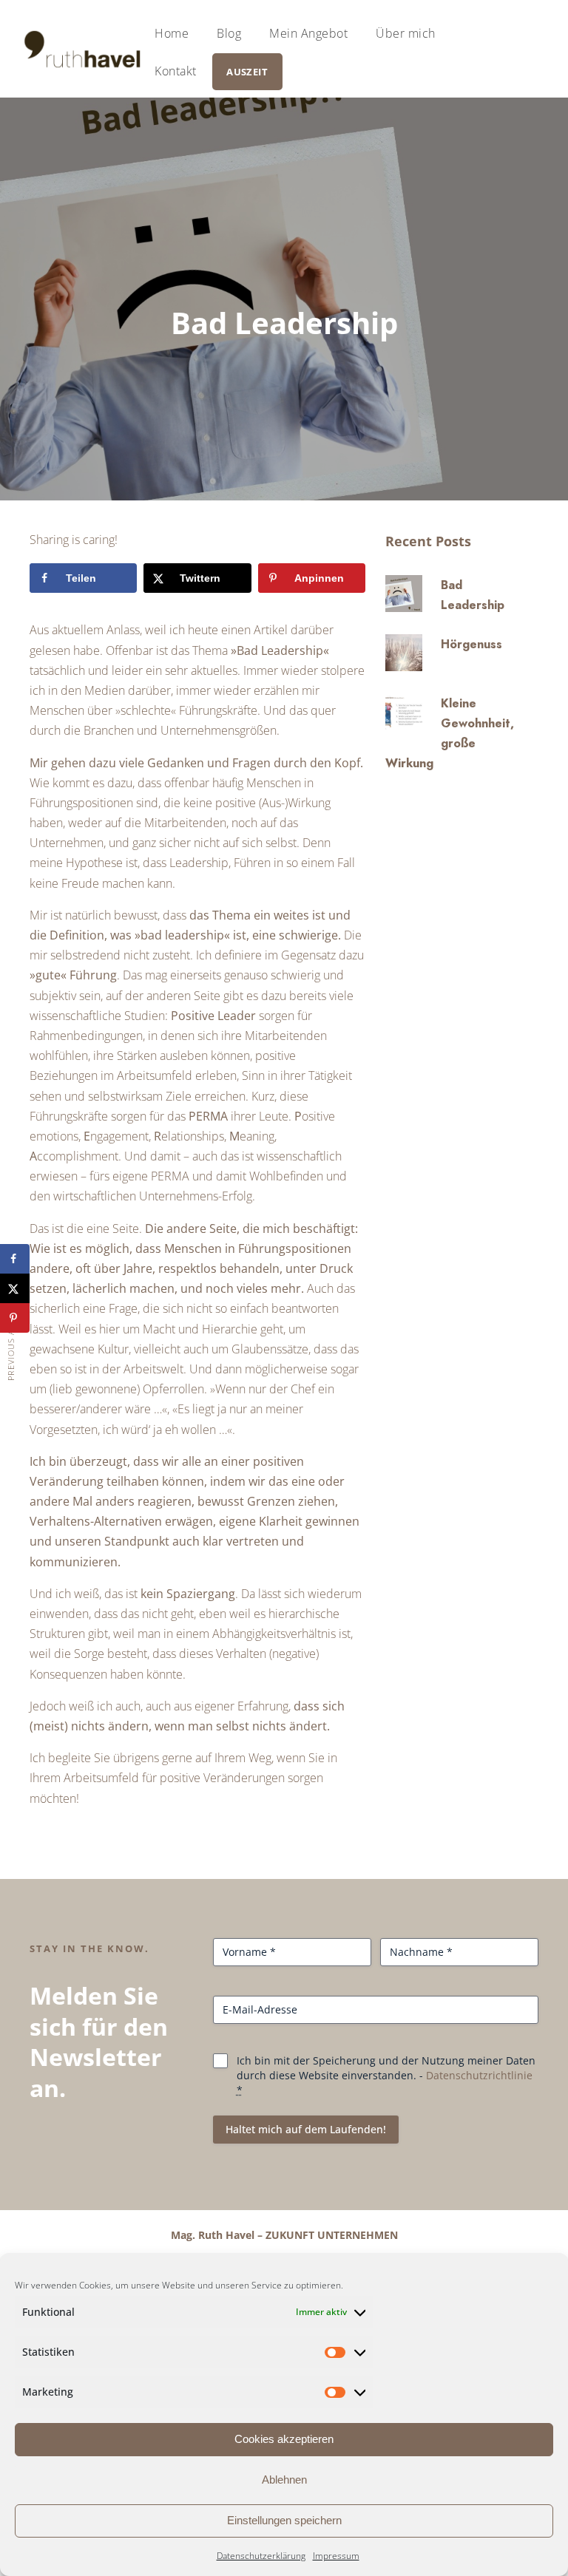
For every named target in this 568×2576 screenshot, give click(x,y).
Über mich (406, 33)
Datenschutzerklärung (261, 2556)
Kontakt (176, 71)
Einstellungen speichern (284, 2520)
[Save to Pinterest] (15, 1318)
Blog (229, 33)
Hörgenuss (471, 644)
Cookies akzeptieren (284, 2439)
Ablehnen (284, 2480)
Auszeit (247, 72)
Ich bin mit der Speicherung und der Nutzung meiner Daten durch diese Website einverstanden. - (386, 2075)
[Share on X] (15, 1288)
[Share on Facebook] (15, 1259)
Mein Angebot (308, 33)
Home (172, 33)
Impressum (336, 2556)
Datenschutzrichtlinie (479, 2075)
